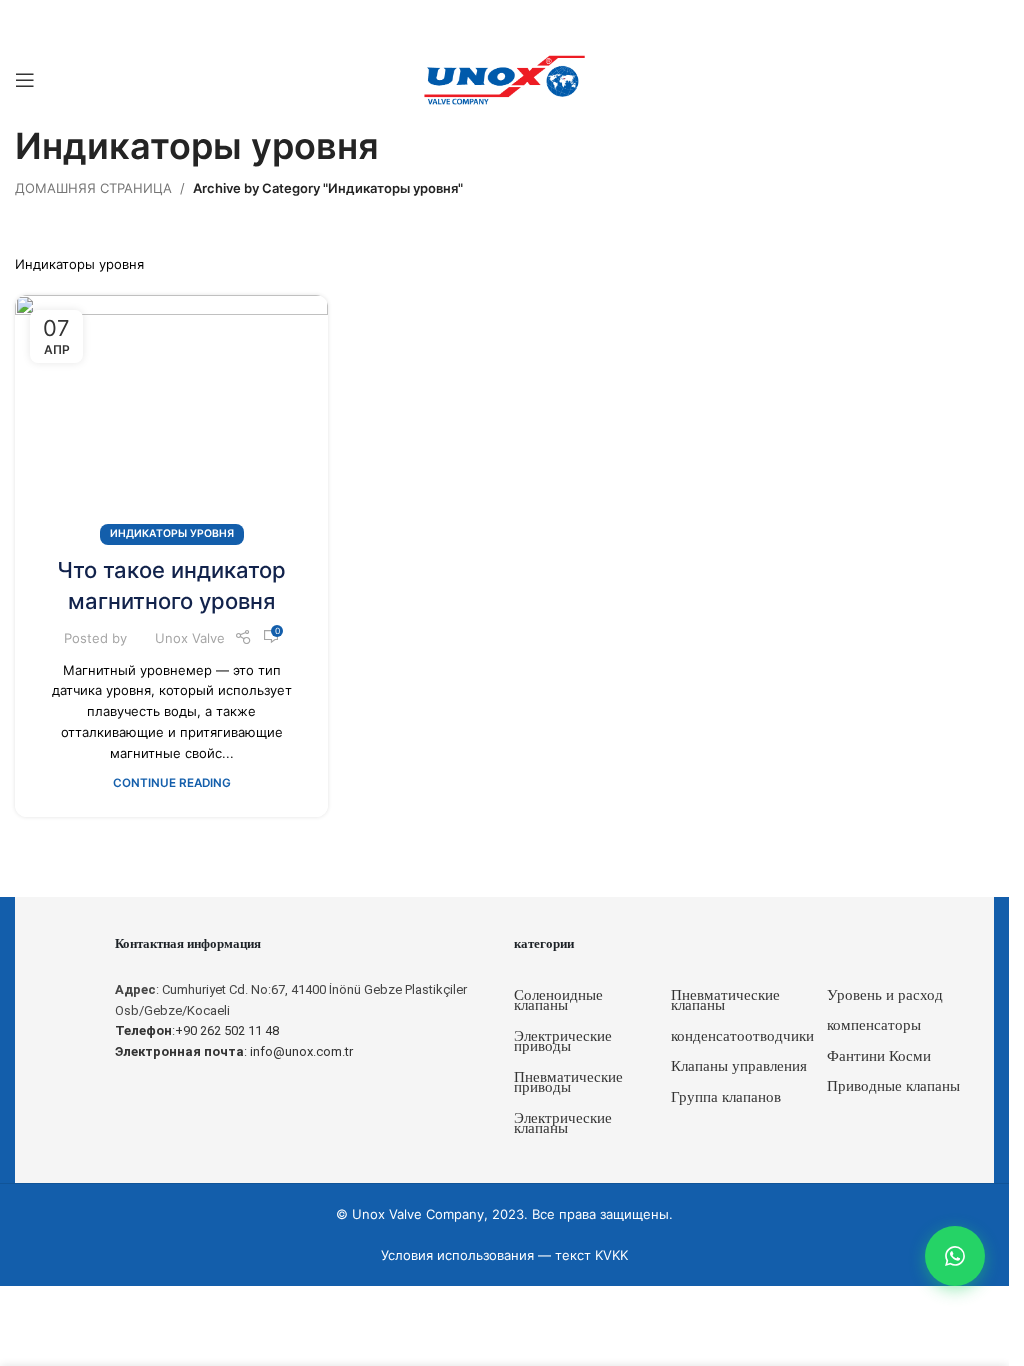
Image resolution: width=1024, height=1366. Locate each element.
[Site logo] (505, 79)
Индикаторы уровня (172, 533)
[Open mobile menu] (25, 80)
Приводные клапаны (893, 1086)
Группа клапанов (726, 1097)
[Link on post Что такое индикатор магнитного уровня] (171, 415)
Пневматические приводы (568, 1082)
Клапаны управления (739, 1066)
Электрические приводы (563, 1041)
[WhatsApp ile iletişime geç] (955, 1256)
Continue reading (172, 783)
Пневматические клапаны (725, 1000)
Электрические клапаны (563, 1123)
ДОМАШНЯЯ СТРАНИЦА (93, 188)
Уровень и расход (885, 995)
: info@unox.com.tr (234, 1051)
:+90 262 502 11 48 (197, 1030)
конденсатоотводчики (742, 1036)
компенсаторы (874, 1025)
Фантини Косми (879, 1056)
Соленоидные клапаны (558, 1000)
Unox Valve (190, 638)
